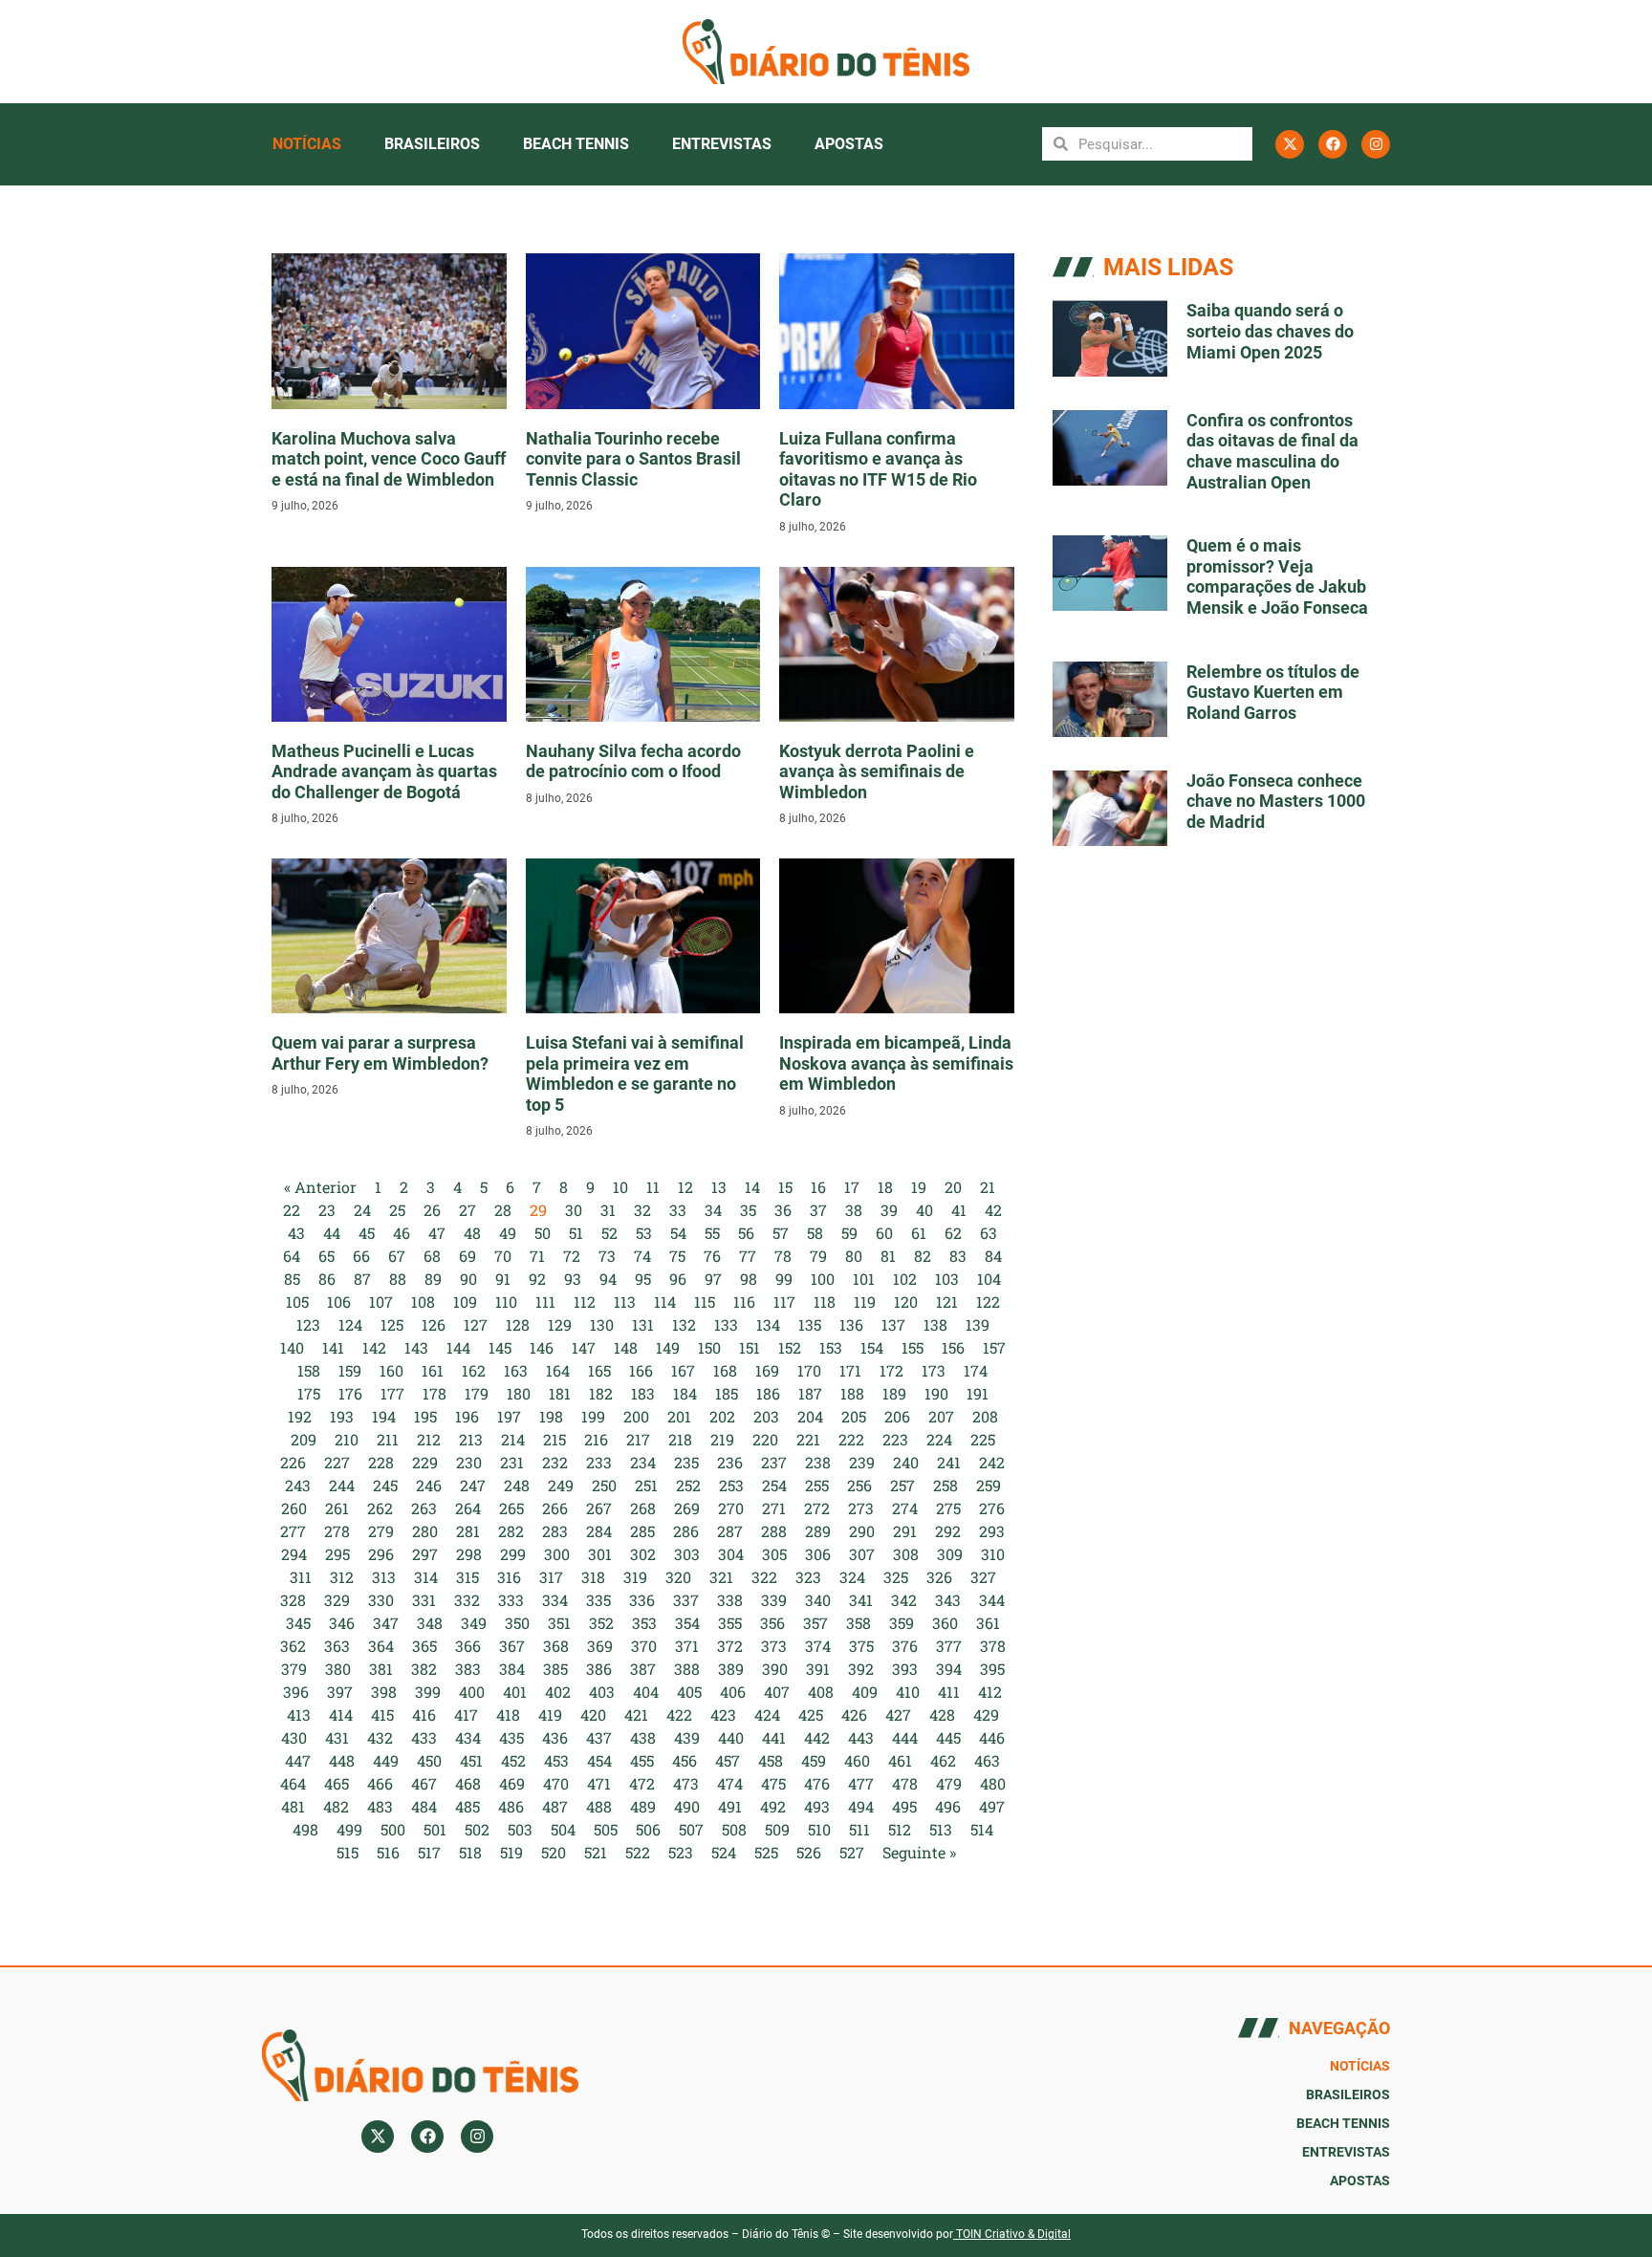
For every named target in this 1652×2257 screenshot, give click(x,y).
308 (906, 1554)
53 (644, 1233)
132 (684, 1324)
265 (511, 1508)
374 (818, 1646)
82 (923, 1256)
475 (773, 1783)
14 (752, 1187)
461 (900, 1760)
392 (861, 1669)
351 (559, 1623)
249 (561, 1485)
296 (381, 1554)
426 (854, 1714)
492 (773, 1806)
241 (949, 1462)
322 (764, 1577)
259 (989, 1485)
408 (821, 1692)
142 (374, 1347)
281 (468, 1531)
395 (992, 1669)
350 (517, 1623)
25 (397, 1210)
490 (687, 1806)
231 (512, 1462)
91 (503, 1279)
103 (947, 1279)
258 (946, 1485)
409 (865, 1692)
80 (854, 1256)
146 (542, 1347)
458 (771, 1760)
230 (469, 1462)
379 (294, 1669)
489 (643, 1806)
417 (466, 1714)
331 (424, 1600)
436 (555, 1737)
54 (678, 1233)
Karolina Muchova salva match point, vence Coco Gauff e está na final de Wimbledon (389, 459)
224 (939, 1439)
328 (293, 1600)
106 (339, 1302)
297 (425, 1554)
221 (808, 1439)
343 (948, 1600)
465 (337, 1783)
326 (939, 1577)
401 (515, 1692)
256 (859, 1485)
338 (730, 1600)
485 (467, 1806)
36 (783, 1210)
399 (428, 1692)
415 (382, 1714)
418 (508, 1714)
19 (919, 1187)
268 (643, 1508)
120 (906, 1302)
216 (596, 1439)
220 (765, 1439)
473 (686, 1783)
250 (604, 1485)
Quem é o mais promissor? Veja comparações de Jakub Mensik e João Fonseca (1277, 576)
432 (380, 1737)
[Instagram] (1376, 144)
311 (301, 1577)
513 (941, 1829)
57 (781, 1233)
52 (609, 1233)
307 (862, 1554)
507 (691, 1829)
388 (687, 1669)
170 (809, 1370)
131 (643, 1324)
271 (774, 1508)
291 (905, 1531)
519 (511, 1852)
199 (593, 1416)
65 (326, 1256)
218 (680, 1439)
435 (511, 1737)
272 (817, 1508)
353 (644, 1623)
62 (953, 1233)
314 (426, 1577)
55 (712, 1233)
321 (721, 1577)
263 (424, 1508)
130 (602, 1324)
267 (599, 1508)
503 (520, 1829)
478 (905, 1783)
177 (392, 1393)
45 (367, 1233)
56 (746, 1233)
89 (433, 1279)
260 (294, 1508)
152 (790, 1347)
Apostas (849, 144)
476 (817, 1783)
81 (888, 1256)
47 (437, 1233)
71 (537, 1256)
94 (608, 1279)
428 (942, 1714)
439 (687, 1737)
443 (861, 1737)
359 (902, 1623)
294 (294, 1554)
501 (435, 1829)
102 (905, 1279)
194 (384, 1416)
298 (469, 1554)
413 (299, 1714)
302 (643, 1554)
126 (434, 1324)
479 (949, 1783)
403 (602, 1692)
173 (934, 1370)
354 (687, 1623)
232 (555, 1462)
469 (512, 1783)
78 (783, 1256)
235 (686, 1462)
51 (576, 1233)
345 (298, 1623)
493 (817, 1806)
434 (468, 1737)
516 (388, 1852)
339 (774, 1600)
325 (896, 1577)
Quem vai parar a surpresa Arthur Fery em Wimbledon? (380, 1053)
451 (471, 1760)
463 (987, 1760)
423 (723, 1714)
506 (648, 1829)
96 (678, 1279)
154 (872, 1347)
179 (477, 1393)
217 (638, 1439)
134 (768, 1324)
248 (517, 1485)
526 (809, 1852)
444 (905, 1737)
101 (864, 1279)
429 (986, 1714)
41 (959, 1210)
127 (476, 1324)
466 (380, 1783)
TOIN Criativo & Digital (1013, 2234)
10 (620, 1187)
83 (958, 1256)
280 (425, 1531)
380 (338, 1669)
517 (429, 1852)
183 (643, 1393)
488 (599, 1806)
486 (511, 1806)
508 (734, 1829)
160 (391, 1370)
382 (424, 1669)
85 (292, 1279)
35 (748, 1210)
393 (905, 1669)
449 (386, 1760)
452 (513, 1760)
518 (470, 1852)
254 (774, 1485)
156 (953, 1347)
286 (686, 1531)
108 (423, 1302)
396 (296, 1692)
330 (381, 1600)
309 (950, 1554)
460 (857, 1760)
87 (362, 1279)
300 (557, 1554)
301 (600, 1554)
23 (327, 1210)
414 (341, 1714)
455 (642, 1760)
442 (817, 1737)
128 (518, 1324)
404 (646, 1692)
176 (350, 1393)
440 (731, 1737)
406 (733, 1692)
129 (560, 1324)
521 (596, 1852)
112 (585, 1302)
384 (512, 1669)
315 (467, 1577)
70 (503, 1256)
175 (309, 1393)
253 (731, 1485)
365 (424, 1646)
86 (327, 1279)
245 (385, 1485)
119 (865, 1302)
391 (818, 1669)
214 (513, 1439)
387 (643, 1669)
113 (625, 1302)
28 (503, 1210)
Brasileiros (432, 144)
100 (823, 1279)
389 (731, 1669)
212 (429, 1439)
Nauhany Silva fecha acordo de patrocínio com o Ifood (633, 761)
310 (993, 1554)
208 (985, 1416)
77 (748, 1256)
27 (467, 1210)
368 (556, 1646)
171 (850, 1370)
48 (472, 1233)
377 (949, 1646)
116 (744, 1302)
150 (709, 1347)
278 (337, 1531)
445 (948, 1737)
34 (713, 1210)
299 (513, 1554)
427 (898, 1714)
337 (686, 1600)
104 (989, 1279)
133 (726, 1324)
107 (381, 1302)
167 (683, 1370)
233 (599, 1462)
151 (750, 1347)
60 (884, 1233)
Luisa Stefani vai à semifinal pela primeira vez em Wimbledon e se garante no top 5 (635, 1074)
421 (636, 1714)
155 (913, 1347)
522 (638, 1852)
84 (993, 1256)
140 (292, 1347)
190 (936, 1393)
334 (555, 1600)
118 (825, 1302)
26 (432, 1210)
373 (774, 1646)
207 (941, 1416)
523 (681, 1852)
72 (572, 1256)
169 (767, 1370)
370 (644, 1646)
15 (785, 1187)
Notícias (307, 144)
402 (558, 1692)
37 (818, 1210)
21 (988, 1187)
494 (861, 1806)
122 (988, 1302)
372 (730, 1646)
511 (859, 1829)
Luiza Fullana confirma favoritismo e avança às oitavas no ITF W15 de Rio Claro (878, 469)
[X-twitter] (1290, 144)
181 (560, 1393)
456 (685, 1760)
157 (994, 1347)
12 (685, 1187)
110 (506, 1302)
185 (727, 1393)
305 (774, 1554)
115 (705, 1302)
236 (730, 1462)
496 (948, 1806)
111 (545, 1302)
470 (556, 1783)
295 (337, 1554)
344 (992, 1600)
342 (904, 1600)
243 (298, 1485)
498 (305, 1829)
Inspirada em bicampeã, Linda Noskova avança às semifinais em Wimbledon (896, 1063)
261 (337, 1508)
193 (342, 1416)
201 (679, 1416)
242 (992, 1462)
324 (852, 1577)
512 (900, 1829)
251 (646, 1485)
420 (593, 1714)
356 (772, 1623)
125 (392, 1324)
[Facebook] (1333, 144)
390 (775, 1669)
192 (300, 1416)
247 (473, 1485)
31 (608, 1210)
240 (906, 1462)
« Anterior (320, 1187)
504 (563, 1829)
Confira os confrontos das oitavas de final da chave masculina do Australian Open (1272, 451)
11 (653, 1187)
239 (862, 1462)
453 (556, 1760)
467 (424, 1783)
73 (607, 1256)
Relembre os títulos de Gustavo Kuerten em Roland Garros (1273, 692)
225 (983, 1439)
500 (393, 1829)
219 (722, 1439)
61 (919, 1233)
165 (599, 1370)
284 (599, 1531)
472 (642, 1783)
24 (362, 1210)
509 (777, 1829)
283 (555, 1531)
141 (333, 1347)
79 (818, 1256)
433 (424, 1737)
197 (509, 1416)
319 (635, 1577)
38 (854, 1210)
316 (509, 1577)
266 (555, 1508)
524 (724, 1852)
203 (766, 1416)
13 (719, 1187)
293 (992, 1531)
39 (889, 1210)
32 (642, 1210)
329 (337, 1600)
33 (678, 1210)
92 (537, 1279)
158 (309, 1370)
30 (574, 1210)
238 (818, 1462)
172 (891, 1370)
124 (350, 1324)
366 (468, 1646)
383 (468, 1669)
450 (429, 1760)
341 (861, 1600)
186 (768, 1393)
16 (818, 1187)
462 (943, 1760)
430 (294, 1737)
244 (342, 1485)
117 (784, 1302)
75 (677, 1256)
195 (425, 1416)
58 (815, 1233)
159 (350, 1370)
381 (381, 1669)
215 (554, 1439)
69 (467, 1256)
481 (293, 1806)
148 (626, 1347)
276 (992, 1508)
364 (381, 1646)
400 (472, 1692)
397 (340, 1692)
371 (687, 1646)
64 (292, 1256)
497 (992, 1806)
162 (474, 1370)
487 (555, 1806)
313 (384, 1577)
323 (808, 1577)
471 (599, 1783)
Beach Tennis (576, 144)
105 (297, 1302)
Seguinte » (919, 1852)
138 (935, 1324)
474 (730, 1783)
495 (904, 1806)
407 (777, 1692)
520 (554, 1852)
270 (731, 1508)
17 (852, 1187)
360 (945, 1623)
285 (642, 1531)
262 (380, 1508)
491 (730, 1806)
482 (336, 1806)
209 (304, 1439)
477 (861, 1783)
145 (500, 1347)
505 (606, 1829)
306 (818, 1554)
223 (895, 1439)
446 (992, 1737)
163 (516, 1370)
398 (384, 1692)
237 (774, 1462)
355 (730, 1623)
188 (852, 1393)
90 (468, 1279)
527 (852, 1852)
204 (810, 1416)
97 (713, 1279)
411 (949, 1692)
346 (342, 1623)
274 (905, 1508)
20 (953, 1187)
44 (332, 1233)
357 (815, 1623)
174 (976, 1370)
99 (784, 1279)
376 (905, 1646)
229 (425, 1462)
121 (947, 1302)
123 (308, 1324)
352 (601, 1623)
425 (811, 1714)
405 (689, 1692)
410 (908, 1692)
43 (296, 1233)
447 (298, 1760)
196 (467, 1416)
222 (851, 1439)
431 (337, 1737)
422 (679, 1714)
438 (643, 1737)
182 (601, 1393)
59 (849, 1233)
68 (432, 1256)
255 (817, 1485)
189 (894, 1393)
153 (831, 1347)
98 (749, 1279)
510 (819, 1829)
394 (949, 1669)
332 (467, 1600)
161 (433, 1370)
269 (687, 1508)
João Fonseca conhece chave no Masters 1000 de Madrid (1276, 801)
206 (897, 1416)
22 (292, 1210)
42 (993, 1210)
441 (774, 1737)
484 (424, 1806)
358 (859, 1623)
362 (293, 1646)
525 (766, 1852)
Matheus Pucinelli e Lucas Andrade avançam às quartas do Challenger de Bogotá (384, 771)
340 (818, 1600)
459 (814, 1760)
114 (665, 1302)
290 (862, 1531)
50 (543, 1233)
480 (993, 1783)
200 (636, 1416)
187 (810, 1393)
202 (722, 1416)
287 (730, 1531)
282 (511, 1531)
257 (902, 1485)
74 (642, 1256)
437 (599, 1737)
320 (678, 1577)
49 (508, 1233)
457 (728, 1760)
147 (584, 1347)
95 (643, 1279)
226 (293, 1462)
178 (435, 1393)
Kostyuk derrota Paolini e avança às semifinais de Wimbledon (877, 771)
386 (599, 1669)
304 (731, 1554)
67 (397, 1256)
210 (347, 1439)
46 (402, 1233)
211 (388, 1439)
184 (685, 1393)
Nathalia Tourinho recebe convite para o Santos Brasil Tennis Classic (633, 459)
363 (337, 1646)
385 (555, 1669)
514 (982, 1829)
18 (885, 1187)
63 (989, 1233)
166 (641, 1370)
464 (293, 1783)
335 (598, 1600)
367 (512, 1646)
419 (550, 1714)
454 (599, 1760)
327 (983, 1577)
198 (551, 1416)
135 (810, 1324)
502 (477, 1829)
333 (511, 1600)
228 (381, 1462)
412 (990, 1692)
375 (861, 1646)
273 (861, 1508)
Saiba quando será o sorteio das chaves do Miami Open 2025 (1270, 331)
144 (458, 1347)
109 (465, 1302)
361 (988, 1623)
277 (293, 1531)
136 (851, 1324)
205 (854, 1416)
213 (471, 1439)
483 (380, 1806)
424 (767, 1714)
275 (948, 1508)
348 (430, 1623)
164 (558, 1370)
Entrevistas (722, 144)
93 (573, 1279)
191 (978, 1393)
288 (774, 1531)
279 (381, 1531)
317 (551, 1577)
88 (398, 1279)
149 (668, 1347)
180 (519, 1393)
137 (893, 1324)
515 (348, 1852)
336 (642, 1600)
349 (474, 1623)
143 (416, 1347)
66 (361, 1256)
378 (993, 1646)
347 (386, 1623)
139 (978, 1324)
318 (593, 1577)
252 (688, 1485)
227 (337, 1462)
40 (924, 1210)
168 (725, 1370)
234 (643, 1462)
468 (468, 1783)
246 (429, 1485)
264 (468, 1508)
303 (687, 1554)
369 (600, 1646)
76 (712, 1256)
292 (948, 1531)
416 (424, 1714)
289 (818, 1531)
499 (349, 1829)
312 (342, 1577)
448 (342, 1760)
